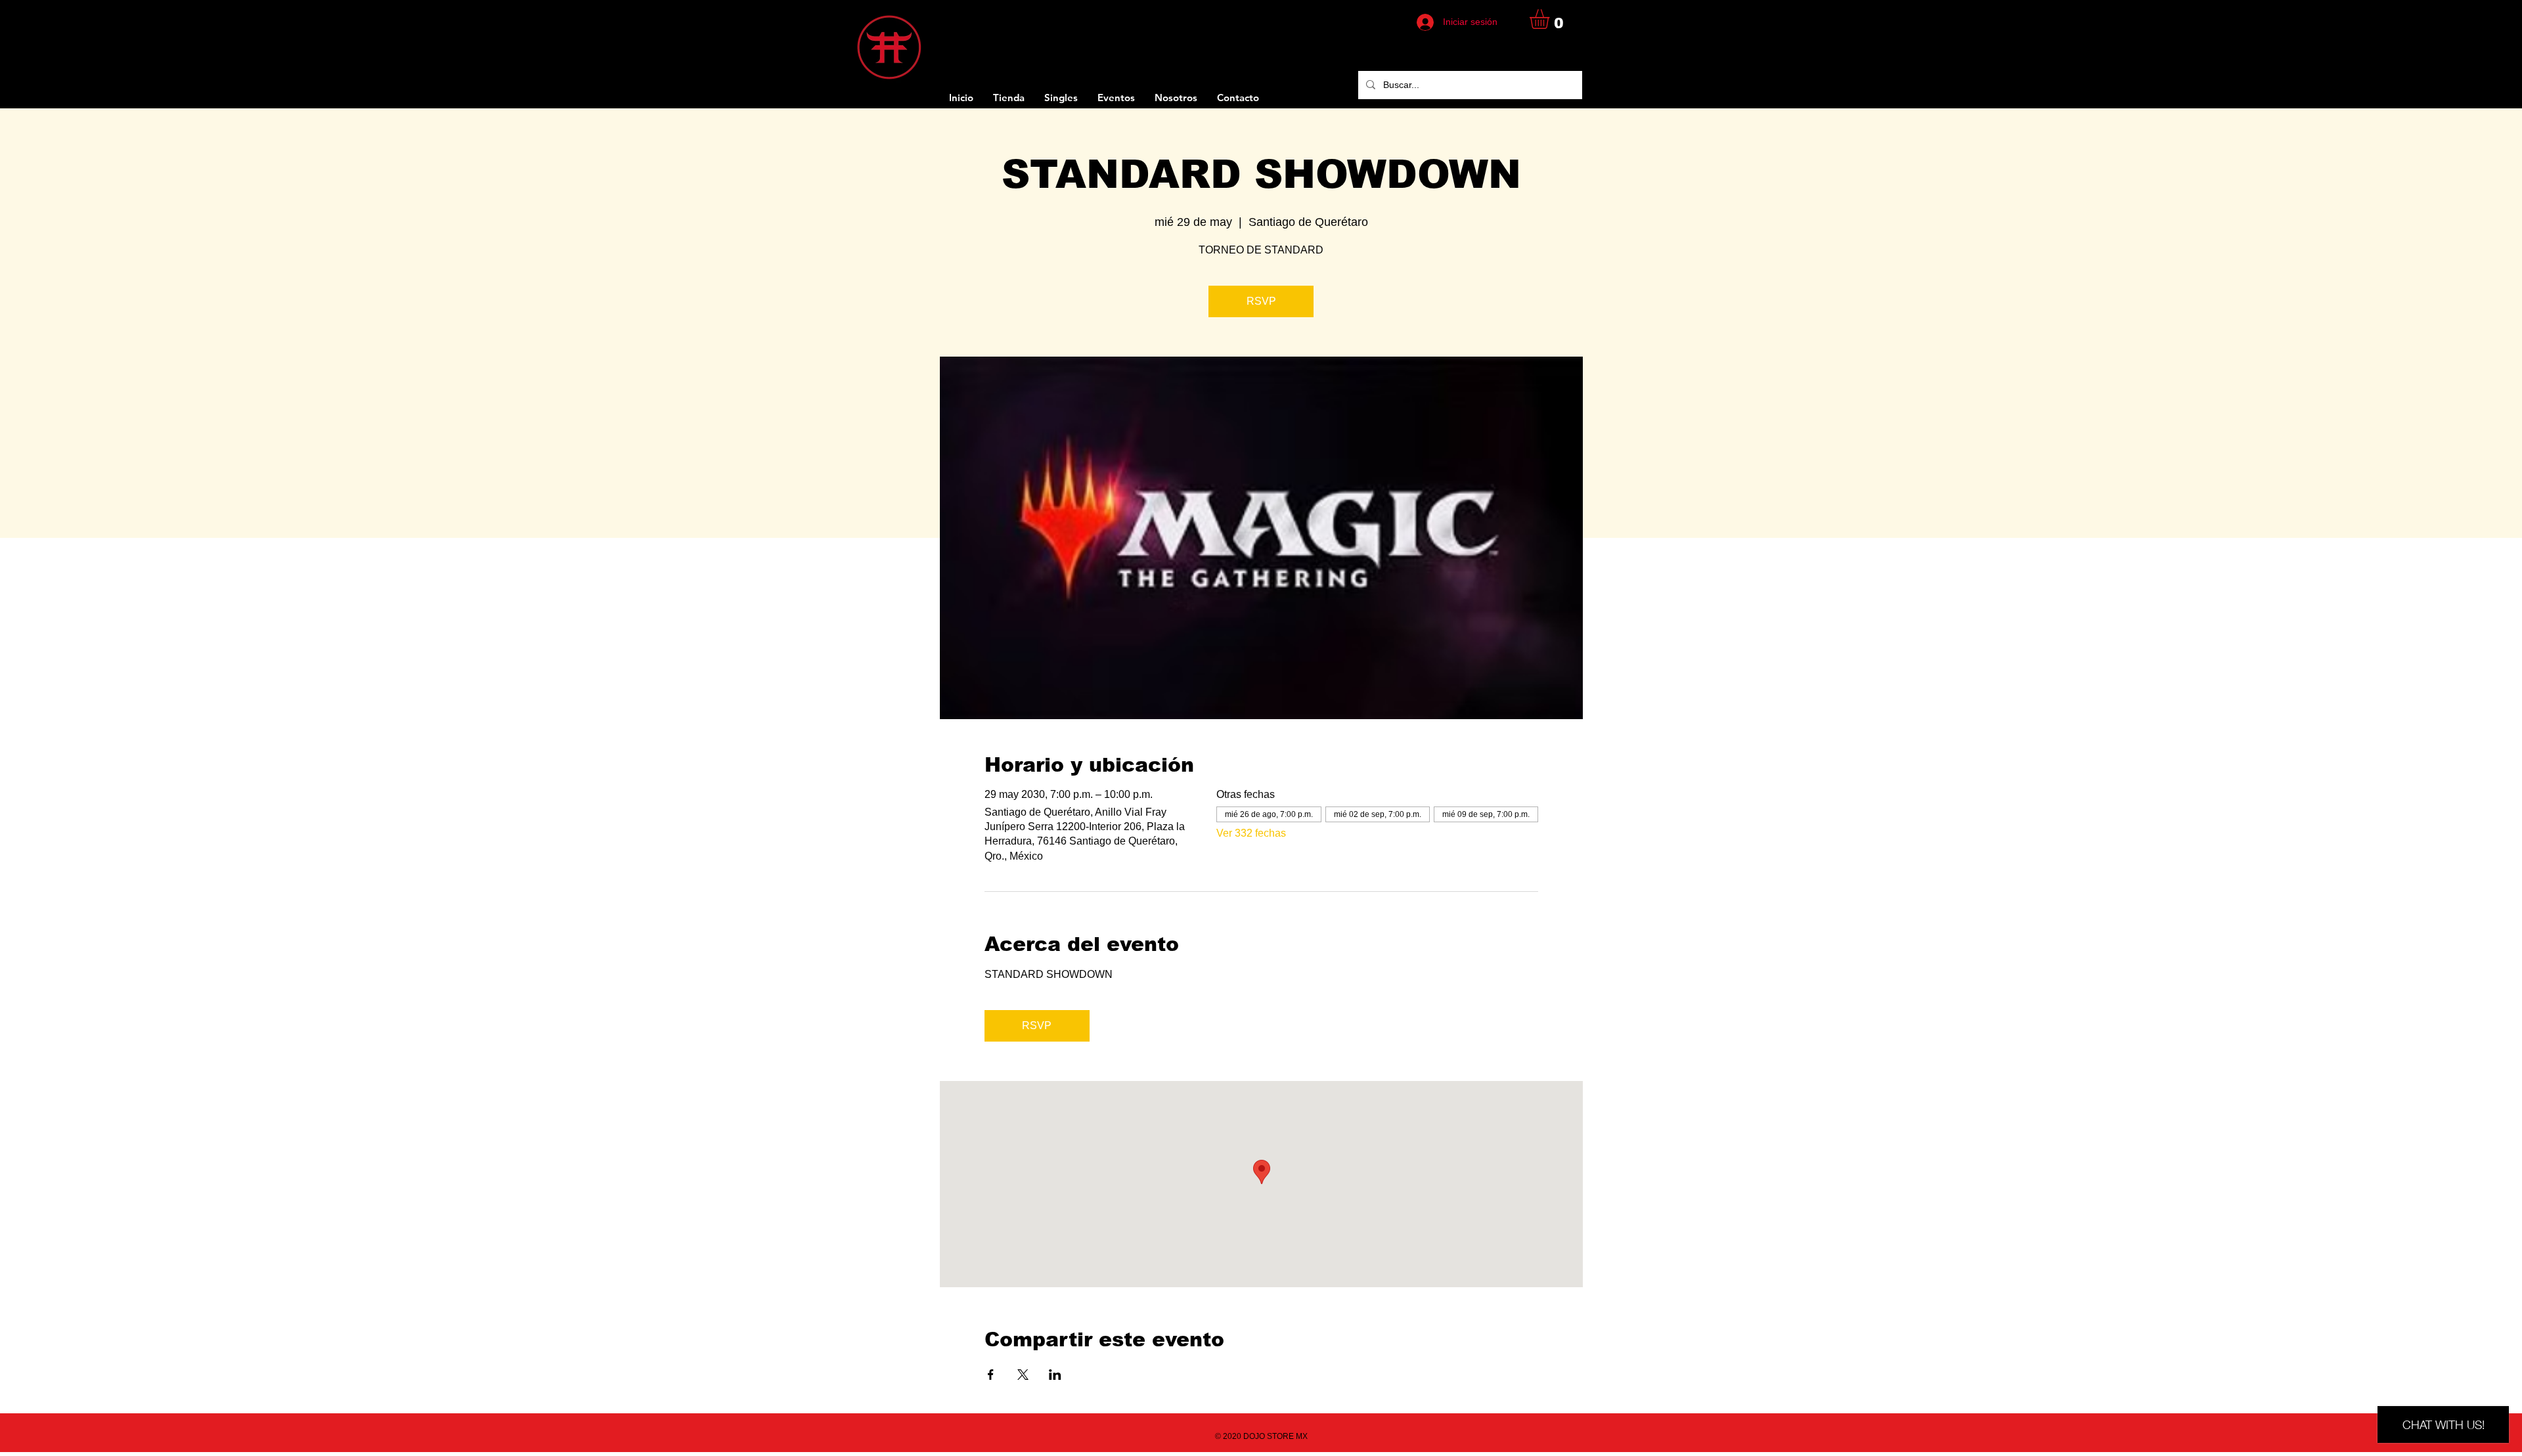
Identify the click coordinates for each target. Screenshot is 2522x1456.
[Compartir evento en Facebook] (991, 1375)
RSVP (1261, 301)
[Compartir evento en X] (1023, 1375)
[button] (1551, 19)
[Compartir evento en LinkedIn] (1055, 1375)
